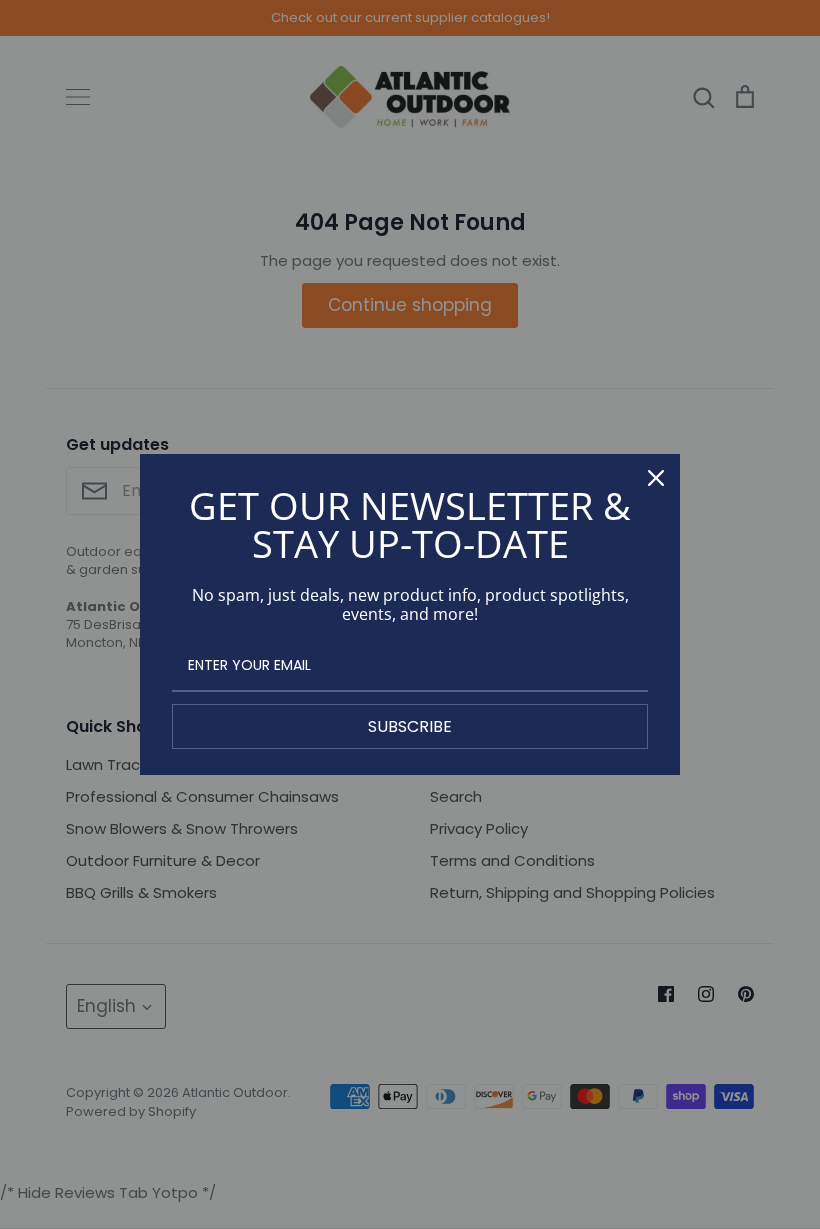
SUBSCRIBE (410, 726)
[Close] (656, 478)
